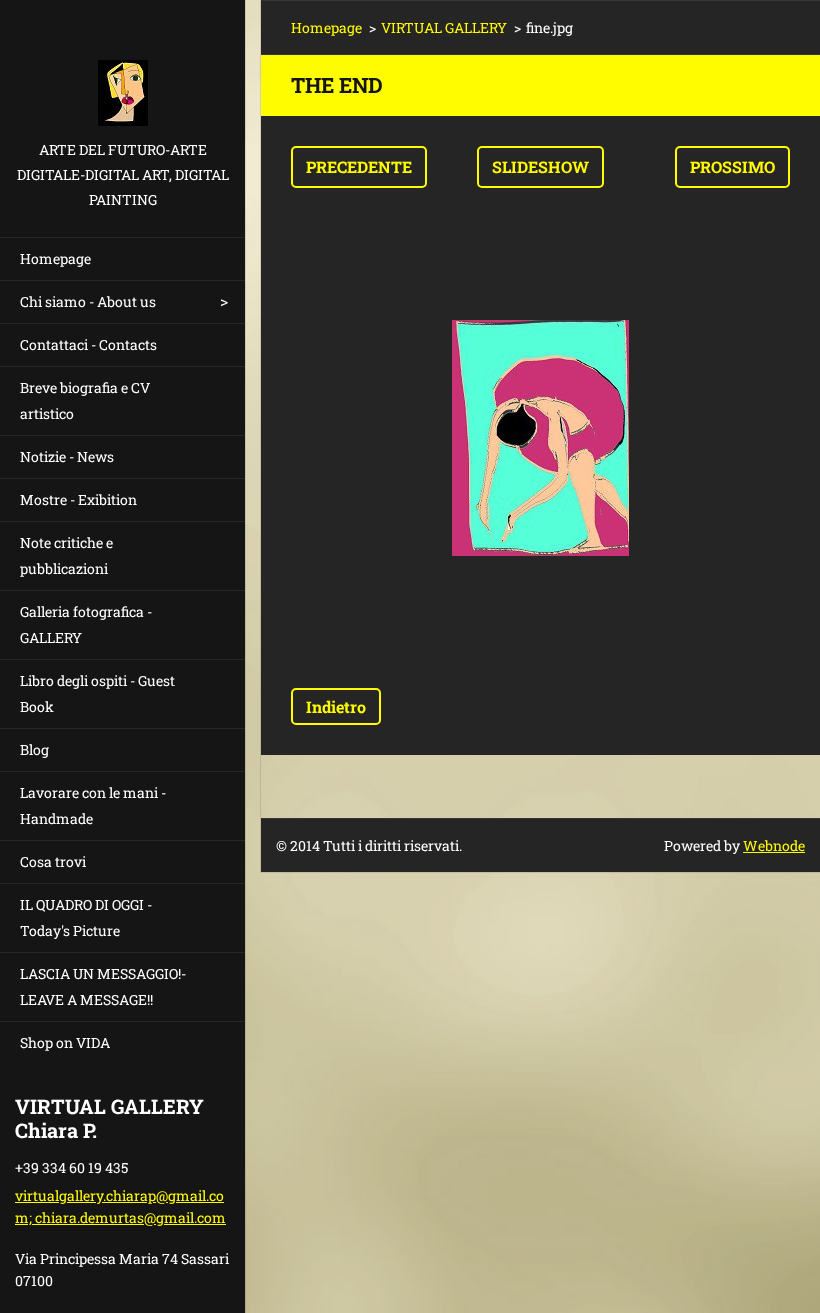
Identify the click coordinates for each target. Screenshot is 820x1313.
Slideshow (540, 166)
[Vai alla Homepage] (122, 68)
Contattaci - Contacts (88, 344)
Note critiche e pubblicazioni (66, 555)
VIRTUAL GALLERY (444, 27)
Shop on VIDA (65, 1042)
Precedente (359, 166)
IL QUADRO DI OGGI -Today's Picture (86, 917)
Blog (34, 749)
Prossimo (732, 166)
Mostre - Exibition (78, 499)
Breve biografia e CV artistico (85, 400)
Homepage (55, 258)
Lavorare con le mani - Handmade (93, 805)
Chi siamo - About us (88, 301)
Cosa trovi (53, 861)
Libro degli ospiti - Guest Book (97, 693)
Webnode (774, 845)
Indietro (336, 706)
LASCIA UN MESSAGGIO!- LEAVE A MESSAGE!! (103, 986)
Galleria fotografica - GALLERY (86, 624)
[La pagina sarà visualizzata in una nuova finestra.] (541, 438)
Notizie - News (67, 456)
